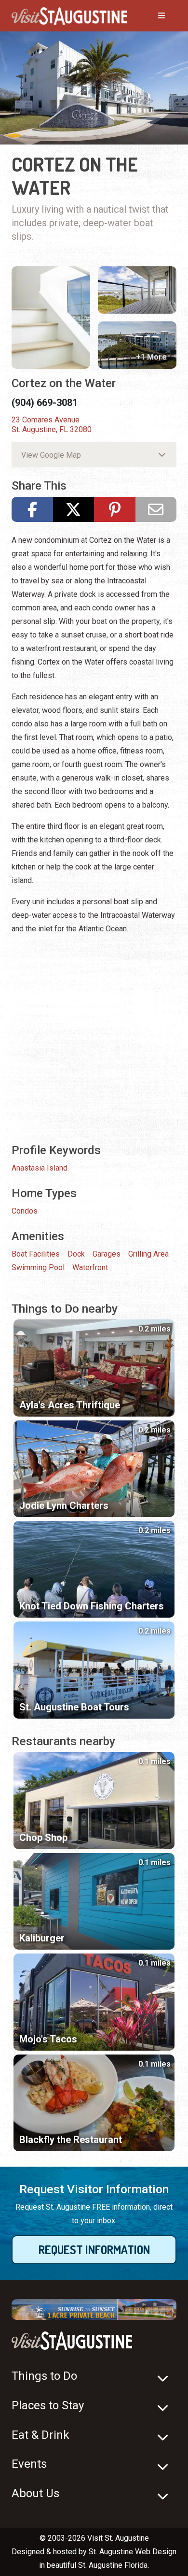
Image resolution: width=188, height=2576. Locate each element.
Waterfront (90, 1267)
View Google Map (51, 455)
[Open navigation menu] (152, 16)
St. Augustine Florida (113, 2565)
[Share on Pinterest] (115, 509)
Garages (107, 1254)
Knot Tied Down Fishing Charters (92, 1606)
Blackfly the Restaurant (71, 2140)
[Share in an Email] (156, 509)
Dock (76, 1254)
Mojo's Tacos (48, 2039)
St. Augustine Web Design (133, 2552)
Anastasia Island (40, 1168)
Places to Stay (48, 2405)
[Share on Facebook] (32, 509)
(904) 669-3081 (45, 403)
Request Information (94, 2250)
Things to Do (44, 2376)
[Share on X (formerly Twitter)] (74, 509)
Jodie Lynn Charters (64, 1505)
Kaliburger (42, 1938)
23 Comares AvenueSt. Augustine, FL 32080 (52, 425)
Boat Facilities (36, 1254)
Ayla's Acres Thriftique (70, 1405)
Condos (25, 1211)
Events (29, 2464)
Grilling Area (148, 1254)
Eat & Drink (40, 2435)
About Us (35, 2493)
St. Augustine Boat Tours (74, 1707)
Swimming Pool (38, 1267)
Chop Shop (43, 1838)
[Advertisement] (94, 1038)
